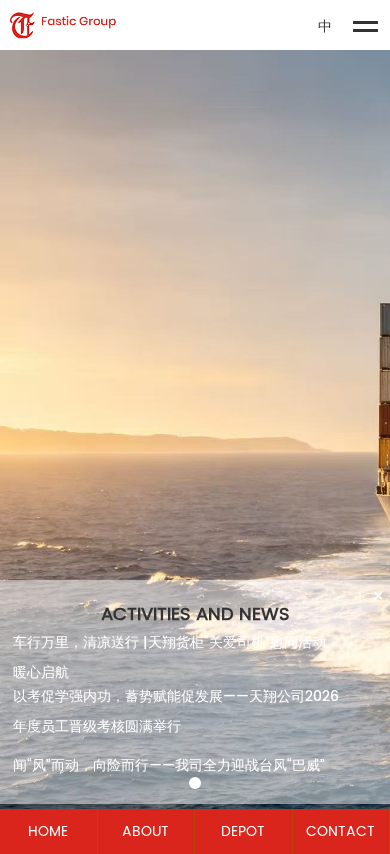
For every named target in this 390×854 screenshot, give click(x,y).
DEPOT (243, 831)
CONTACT (340, 831)
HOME (48, 831)
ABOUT (145, 831)
